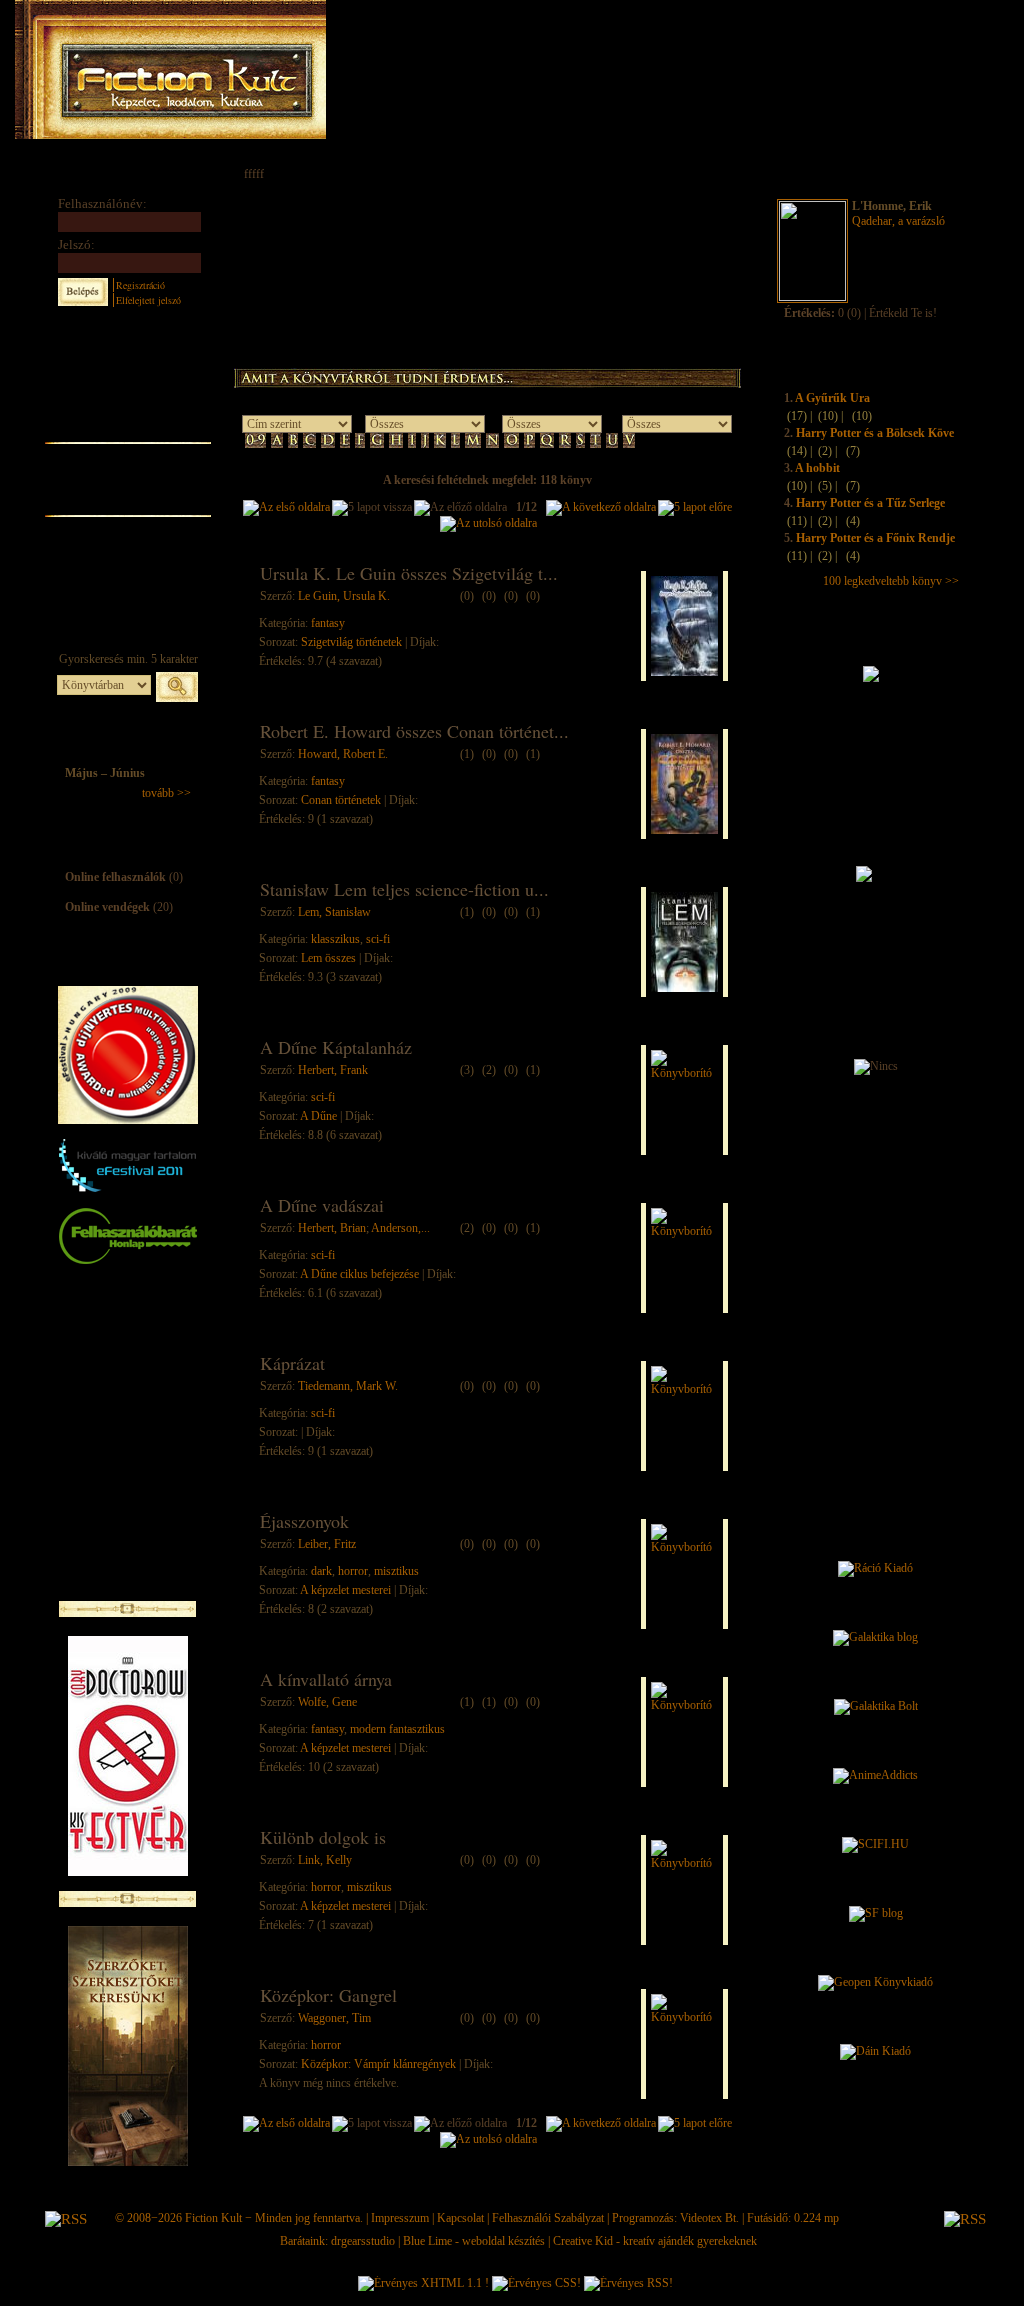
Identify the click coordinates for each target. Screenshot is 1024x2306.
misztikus (396, 1571)
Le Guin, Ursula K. (344, 596)
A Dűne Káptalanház (336, 1047)
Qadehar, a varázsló (898, 221)
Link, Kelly (325, 1860)
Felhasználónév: (102, 203)
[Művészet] (127, 501)
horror (353, 1571)
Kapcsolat (460, 2218)
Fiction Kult (213, 2218)
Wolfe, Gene (327, 1702)
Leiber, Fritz (327, 1544)
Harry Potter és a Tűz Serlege (870, 503)
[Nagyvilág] (127, 526)
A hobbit (817, 468)
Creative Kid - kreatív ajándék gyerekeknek (655, 2241)
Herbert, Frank (333, 1070)
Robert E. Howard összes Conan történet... (414, 731)
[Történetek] (127, 428)
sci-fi (378, 939)
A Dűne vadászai (322, 1205)
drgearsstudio (363, 2241)
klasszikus (335, 939)
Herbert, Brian (332, 1228)
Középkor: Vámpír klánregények (378, 2064)
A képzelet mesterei (345, 1590)
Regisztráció (140, 285)
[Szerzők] (127, 403)
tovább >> (166, 793)
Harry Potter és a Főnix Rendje (875, 538)
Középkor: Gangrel (328, 1995)
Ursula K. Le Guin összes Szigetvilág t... (409, 573)
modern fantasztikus (397, 1729)
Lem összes (328, 958)
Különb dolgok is (323, 1837)
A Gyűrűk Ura (832, 398)
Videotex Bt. (709, 2218)
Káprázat (292, 1363)
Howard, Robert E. (343, 754)
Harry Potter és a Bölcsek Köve (875, 433)
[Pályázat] (127, 551)
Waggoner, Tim (334, 2018)
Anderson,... (400, 1228)
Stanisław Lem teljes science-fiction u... (404, 889)
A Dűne (318, 1116)
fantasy (328, 623)
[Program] (127, 575)
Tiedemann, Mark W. (348, 1386)
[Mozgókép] (127, 477)
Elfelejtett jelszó (148, 300)
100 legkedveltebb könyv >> (891, 581)
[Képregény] (127, 452)
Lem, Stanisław (334, 912)
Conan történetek (341, 800)
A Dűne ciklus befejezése (359, 1274)
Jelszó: (76, 244)
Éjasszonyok (304, 1521)
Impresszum (400, 2218)
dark (321, 1571)
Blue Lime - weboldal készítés (474, 2241)
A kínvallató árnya (326, 1679)
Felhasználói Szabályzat (548, 2218)
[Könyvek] (127, 380)
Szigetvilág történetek (351, 642)
